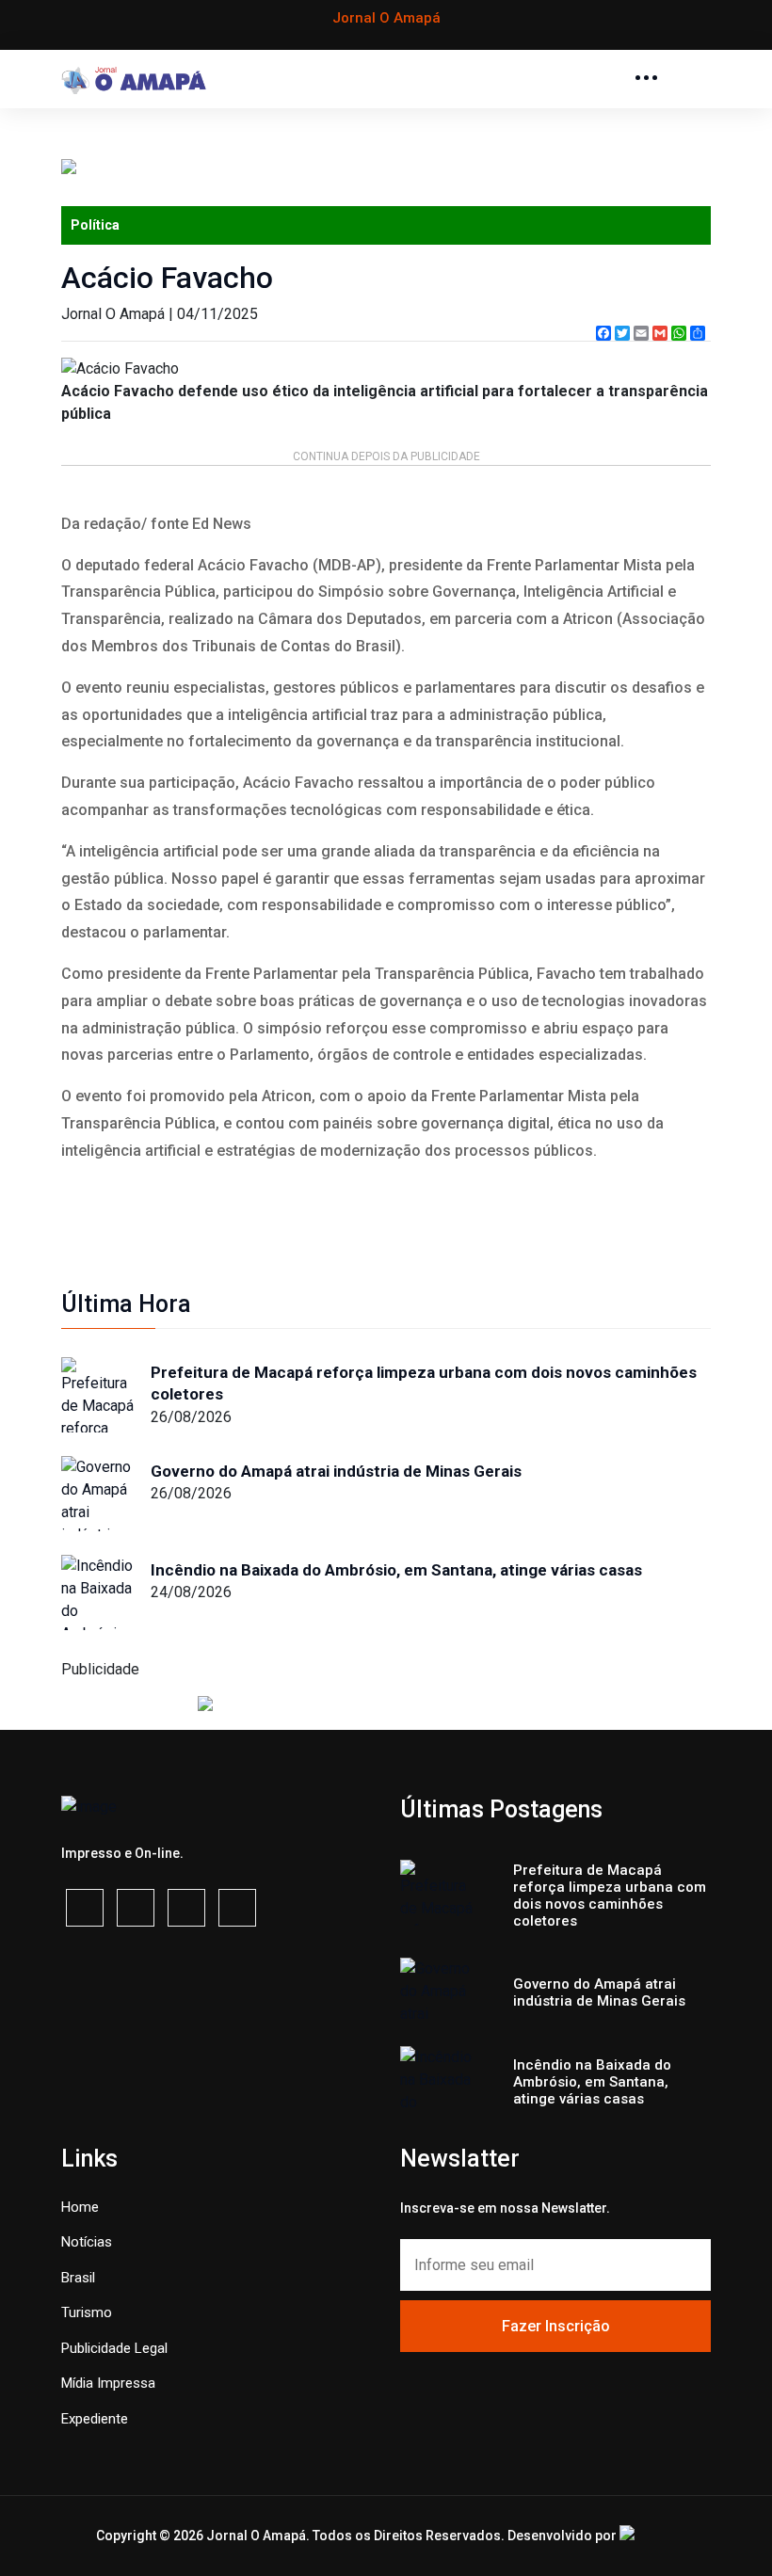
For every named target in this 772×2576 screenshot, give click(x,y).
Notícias (87, 2242)
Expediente (95, 2419)
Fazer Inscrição (556, 2326)
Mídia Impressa (108, 2383)
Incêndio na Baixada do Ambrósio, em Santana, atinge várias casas (396, 1570)
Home (80, 2207)
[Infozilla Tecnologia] (648, 2533)
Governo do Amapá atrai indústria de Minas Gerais (336, 1471)
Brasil (78, 2278)
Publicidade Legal (114, 2348)
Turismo (87, 2312)
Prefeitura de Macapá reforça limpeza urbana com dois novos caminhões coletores (424, 1384)
